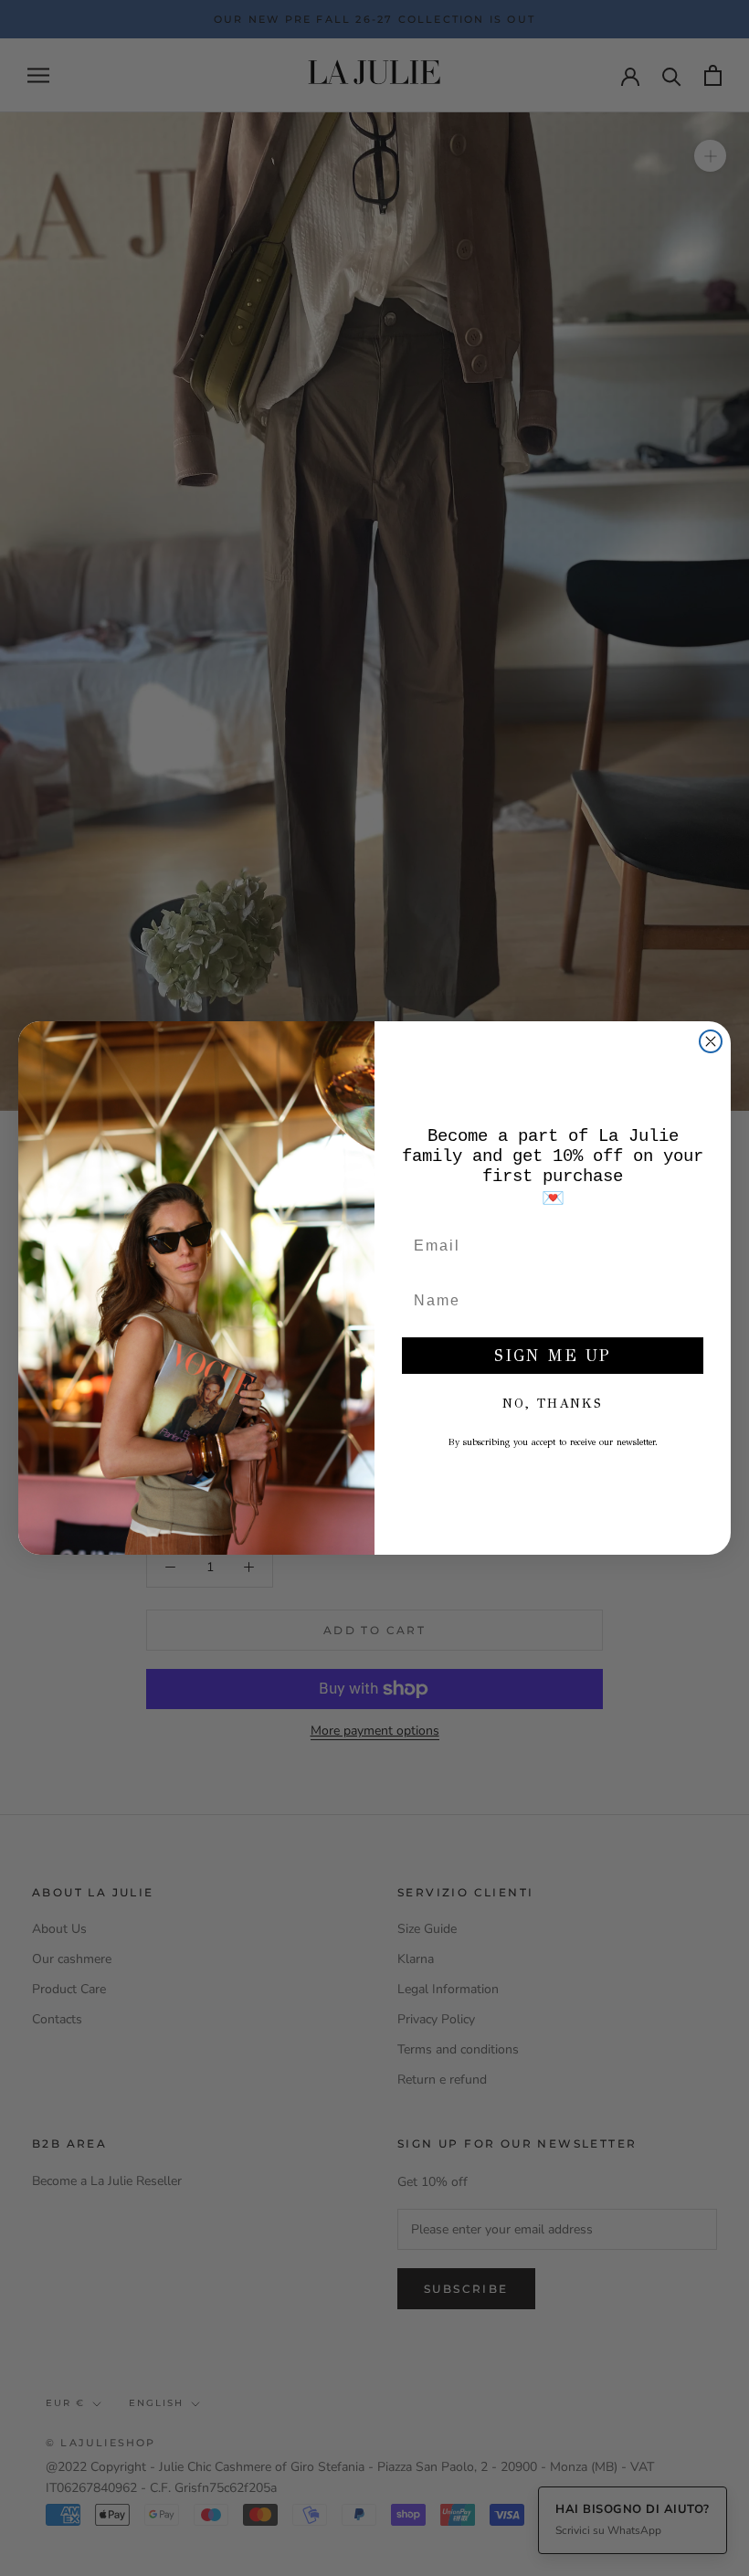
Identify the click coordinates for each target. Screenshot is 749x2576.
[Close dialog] (711, 1041)
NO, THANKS (553, 1404)
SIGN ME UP (553, 1356)
